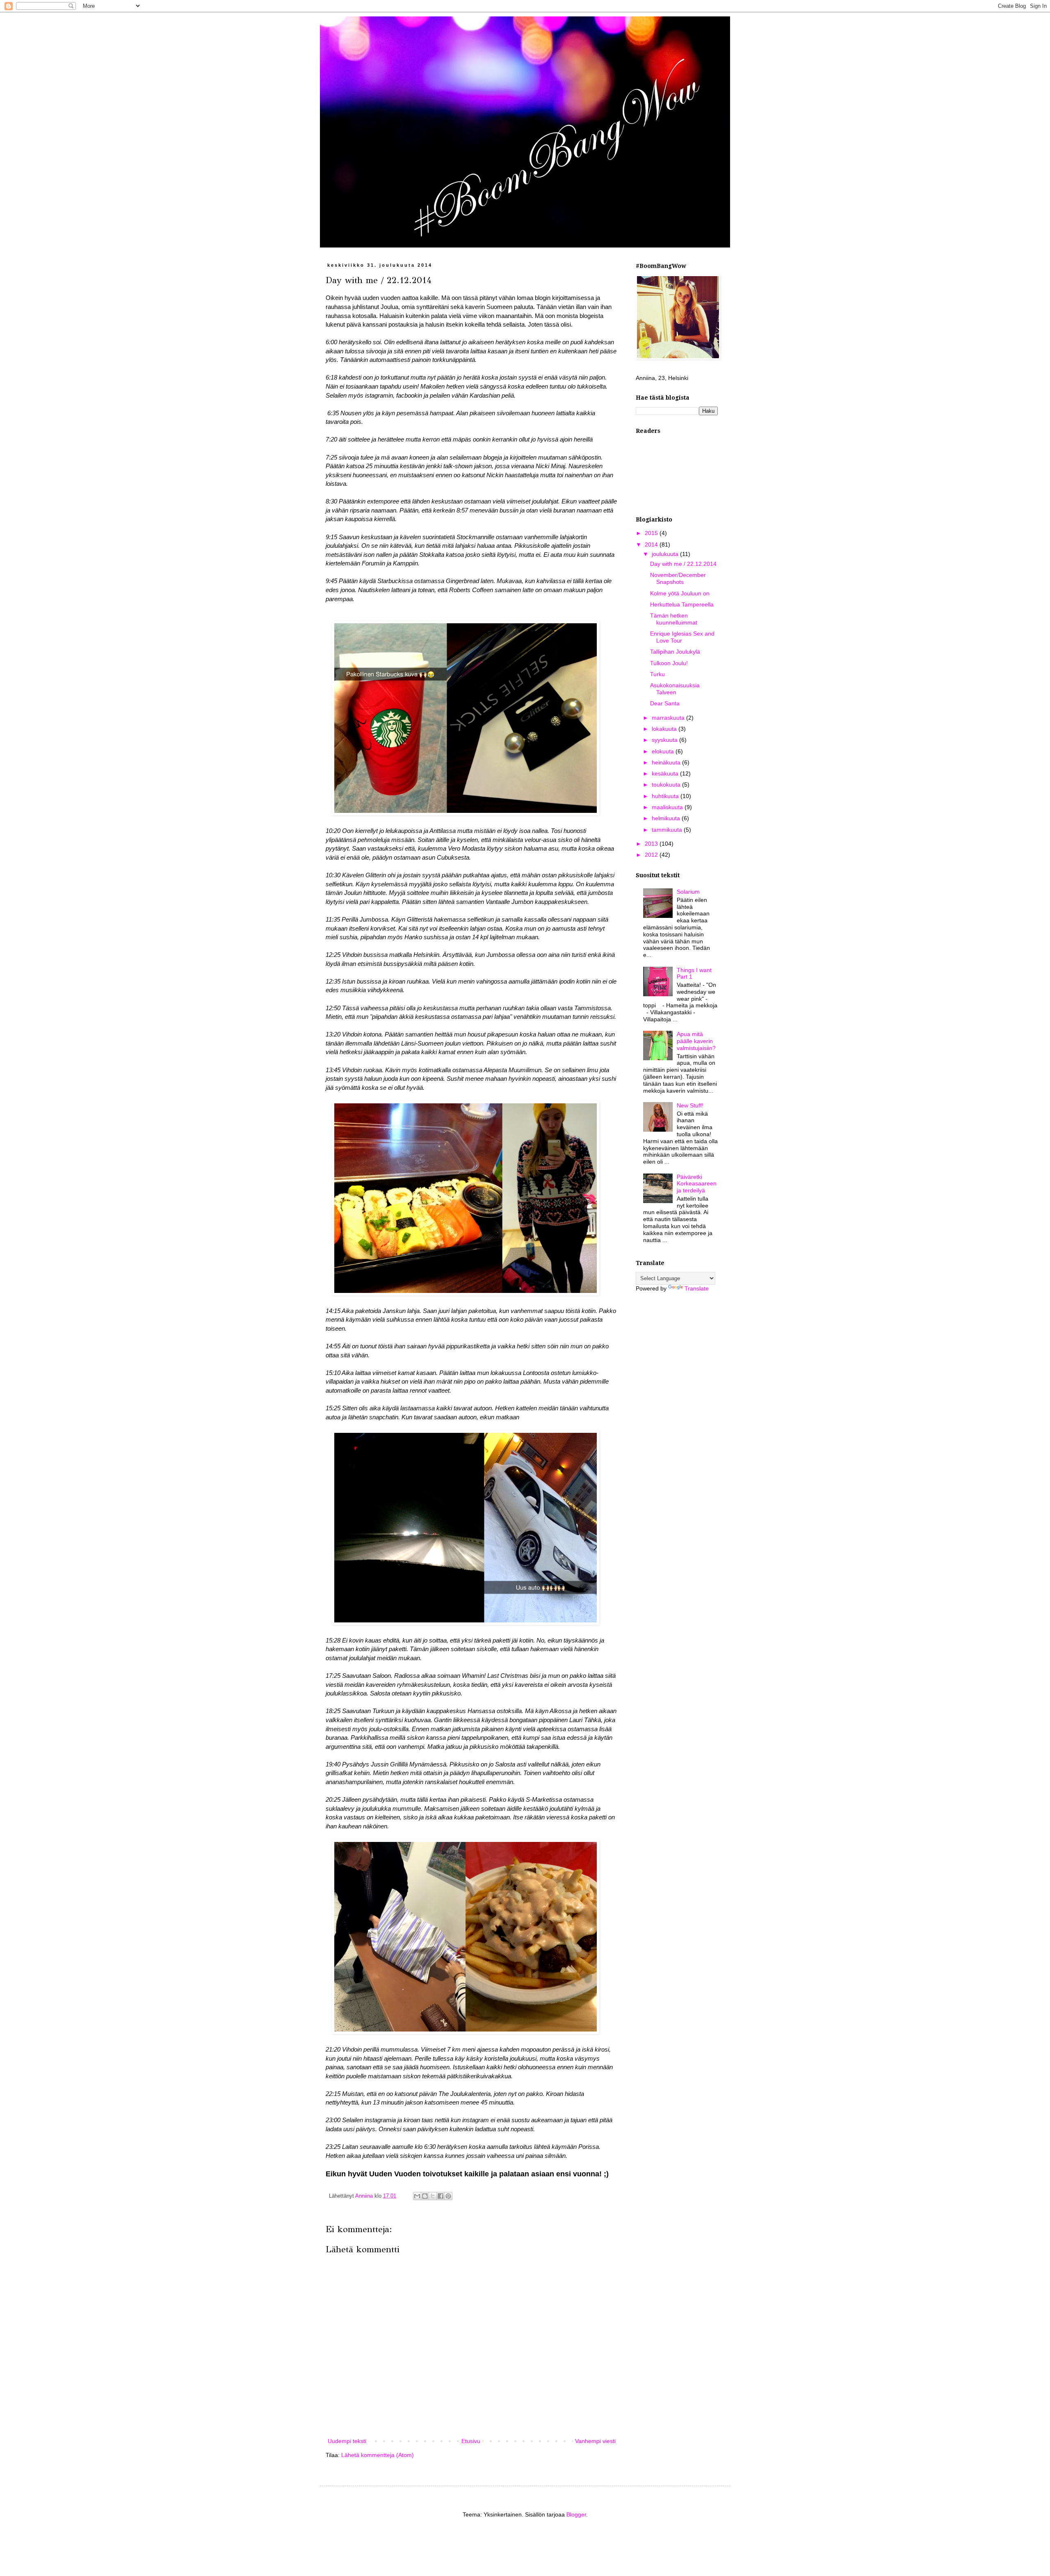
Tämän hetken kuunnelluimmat (674, 619)
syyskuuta (665, 740)
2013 (652, 844)
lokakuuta (665, 729)
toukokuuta (667, 785)
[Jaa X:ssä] (433, 2196)
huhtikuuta (666, 796)
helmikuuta (667, 818)
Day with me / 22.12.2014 (683, 564)
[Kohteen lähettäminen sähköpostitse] (417, 2196)
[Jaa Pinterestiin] (448, 2196)
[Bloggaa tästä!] (425, 2196)
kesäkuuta (666, 773)
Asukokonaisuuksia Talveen (675, 689)
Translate (697, 1288)
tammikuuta (668, 830)
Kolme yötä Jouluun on (680, 593)
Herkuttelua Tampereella (682, 604)
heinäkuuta (667, 762)
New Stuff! (690, 1105)
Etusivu (471, 2441)
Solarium (688, 892)
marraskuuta (669, 718)
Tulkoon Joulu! (669, 663)
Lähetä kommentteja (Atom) (378, 2455)
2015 (652, 533)
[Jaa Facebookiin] (441, 2196)
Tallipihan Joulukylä (675, 652)
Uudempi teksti (347, 2441)
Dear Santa (665, 703)
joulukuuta (666, 554)
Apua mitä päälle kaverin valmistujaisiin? (696, 1041)
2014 (652, 544)
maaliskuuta (668, 807)
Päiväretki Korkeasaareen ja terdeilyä (697, 1184)
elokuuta (664, 751)
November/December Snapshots (678, 578)
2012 (652, 855)
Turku (657, 674)
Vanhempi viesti (595, 2441)
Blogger (576, 2514)
